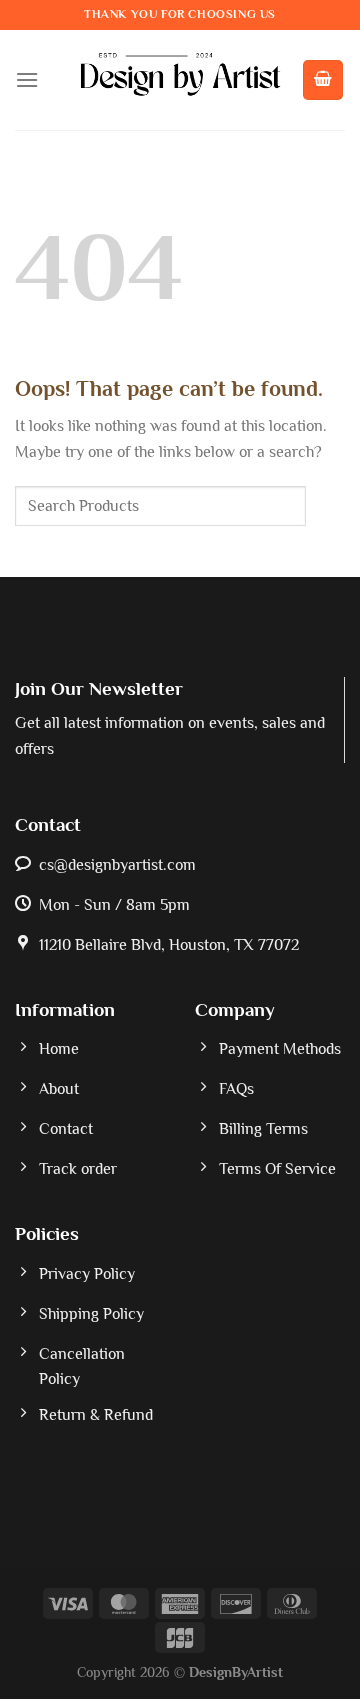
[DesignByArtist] (180, 80)
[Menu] (27, 79)
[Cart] (323, 80)
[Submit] (325, 506)
